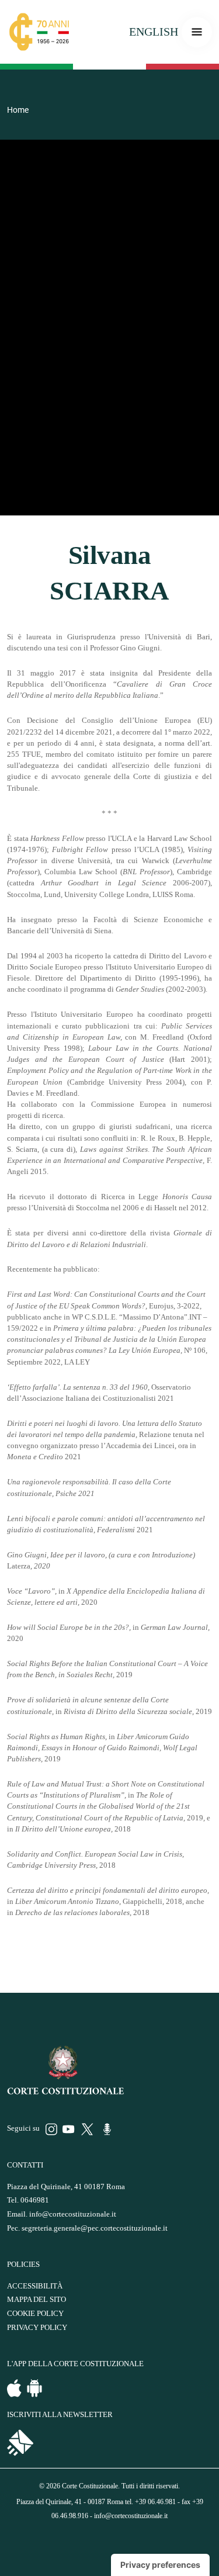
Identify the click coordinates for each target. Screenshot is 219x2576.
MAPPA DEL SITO (36, 2300)
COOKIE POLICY (35, 2314)
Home (18, 110)
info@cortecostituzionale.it (73, 2214)
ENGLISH (154, 32)
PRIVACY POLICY (37, 2328)
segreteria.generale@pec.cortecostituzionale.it (95, 2228)
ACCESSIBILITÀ (35, 2286)
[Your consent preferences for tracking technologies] (160, 2565)
